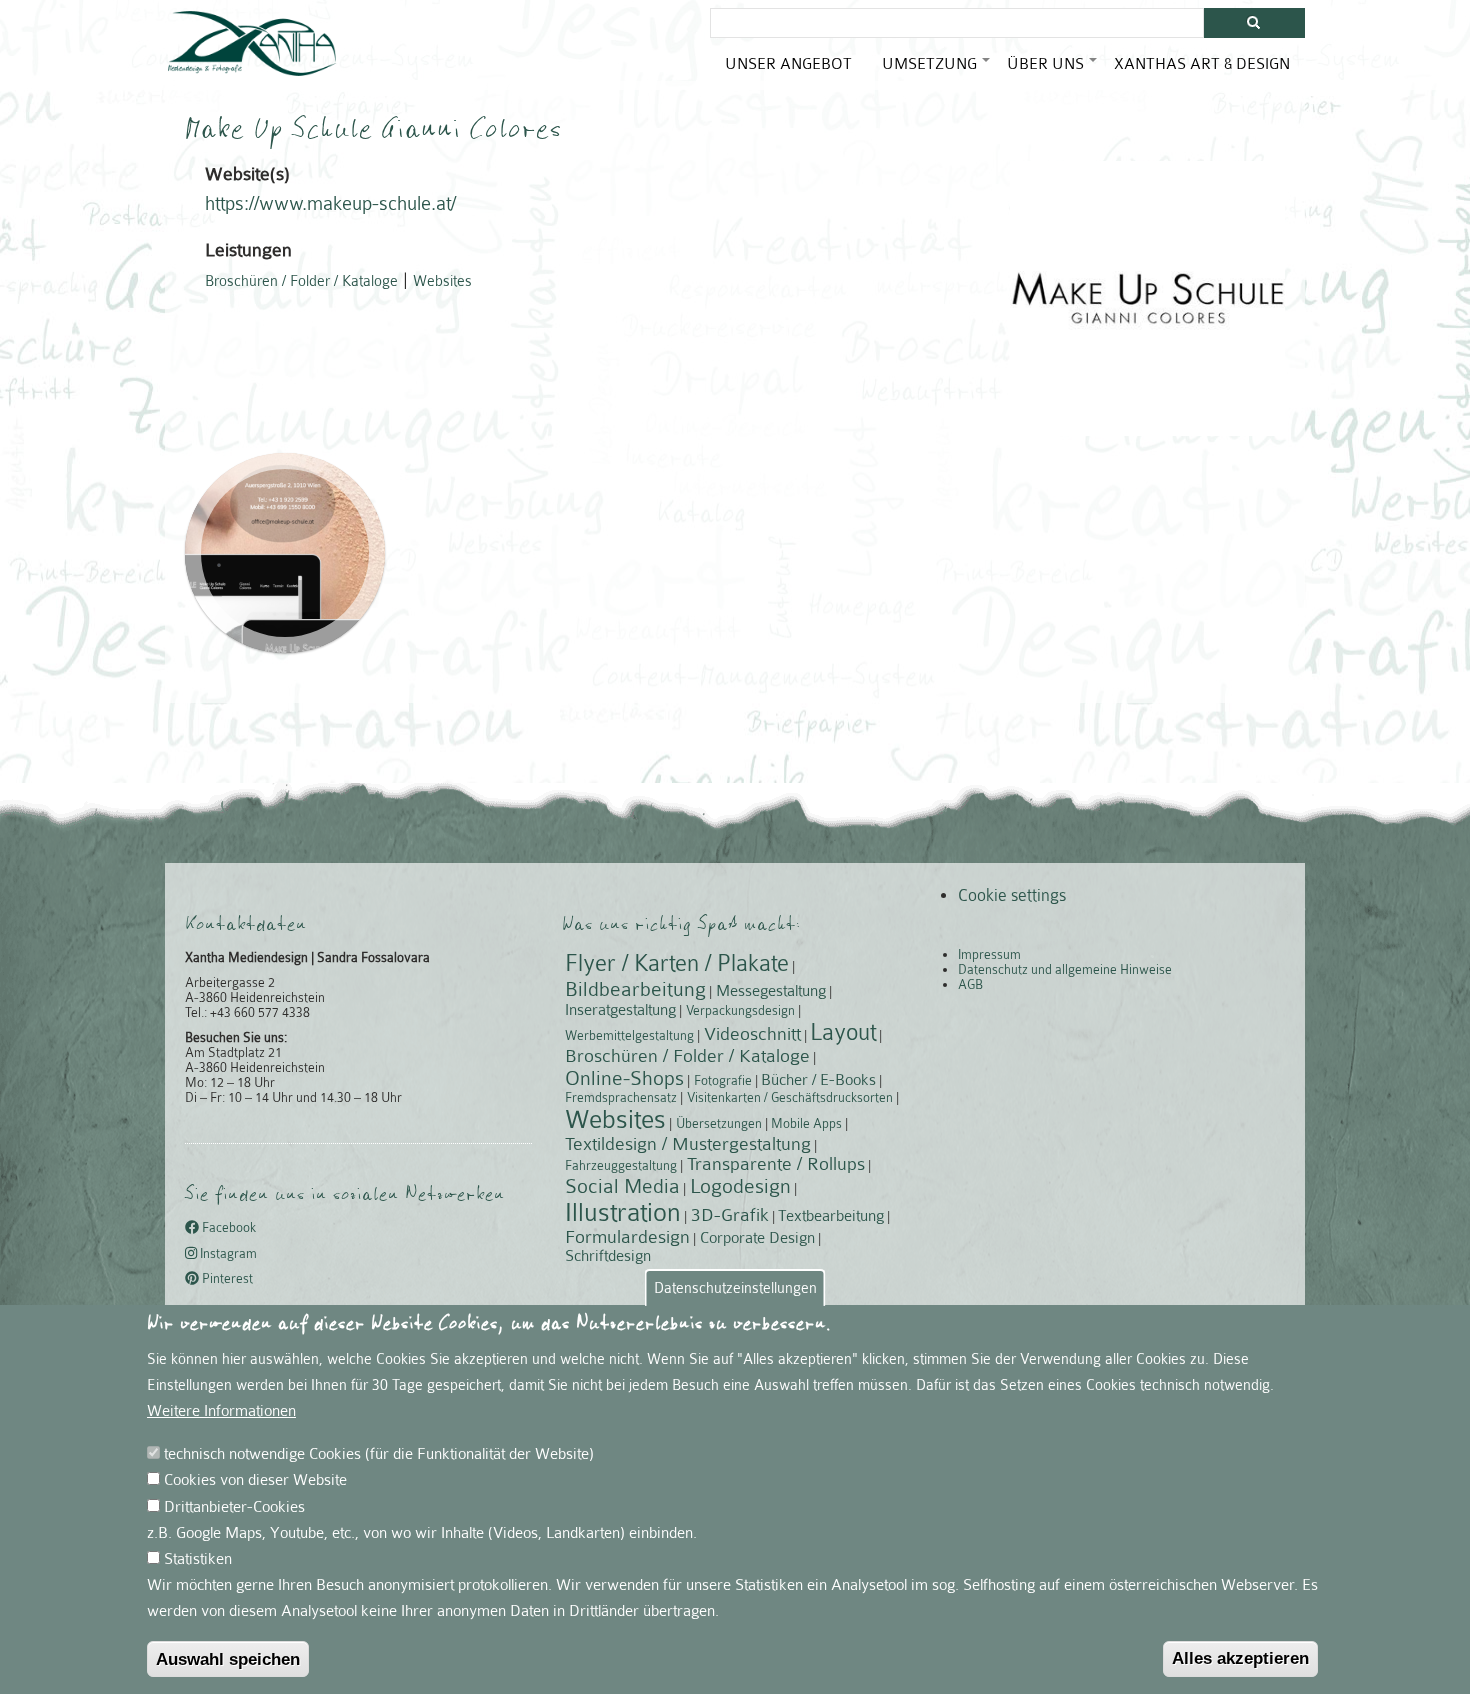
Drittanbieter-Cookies (234, 1506)
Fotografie (723, 1080)
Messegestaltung (771, 991)
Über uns (1053, 72)
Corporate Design (757, 1238)
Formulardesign (627, 1237)
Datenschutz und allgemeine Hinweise (1065, 969)
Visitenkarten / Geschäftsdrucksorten (790, 1097)
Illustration (623, 1212)
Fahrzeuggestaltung (621, 1165)
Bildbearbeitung (635, 989)
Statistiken (198, 1558)
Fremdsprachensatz (621, 1097)
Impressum (989, 954)
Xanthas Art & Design (1202, 63)
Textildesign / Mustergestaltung (688, 1144)
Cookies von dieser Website (255, 1480)
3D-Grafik (730, 1215)
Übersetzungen (719, 1123)
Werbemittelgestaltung (629, 1035)
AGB (970, 984)
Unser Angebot (788, 63)
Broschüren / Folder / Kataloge (301, 281)
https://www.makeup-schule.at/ (330, 204)
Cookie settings (1012, 895)
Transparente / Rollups (776, 1164)
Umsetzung (937, 72)
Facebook (227, 1228)
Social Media (622, 1186)
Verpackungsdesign (740, 1010)
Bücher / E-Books (818, 1080)
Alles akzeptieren (1240, 1658)
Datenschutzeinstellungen (735, 1288)
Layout (843, 1032)
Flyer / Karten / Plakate (677, 963)
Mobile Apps (806, 1123)
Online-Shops (624, 1078)
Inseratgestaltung (620, 1010)
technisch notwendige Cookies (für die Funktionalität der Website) (379, 1454)
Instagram (227, 1253)
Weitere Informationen (221, 1411)
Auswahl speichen (228, 1659)
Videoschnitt (752, 1034)
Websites (442, 281)
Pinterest (226, 1278)
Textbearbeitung (831, 1216)
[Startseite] (252, 43)
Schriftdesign (608, 1256)
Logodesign (740, 1186)
